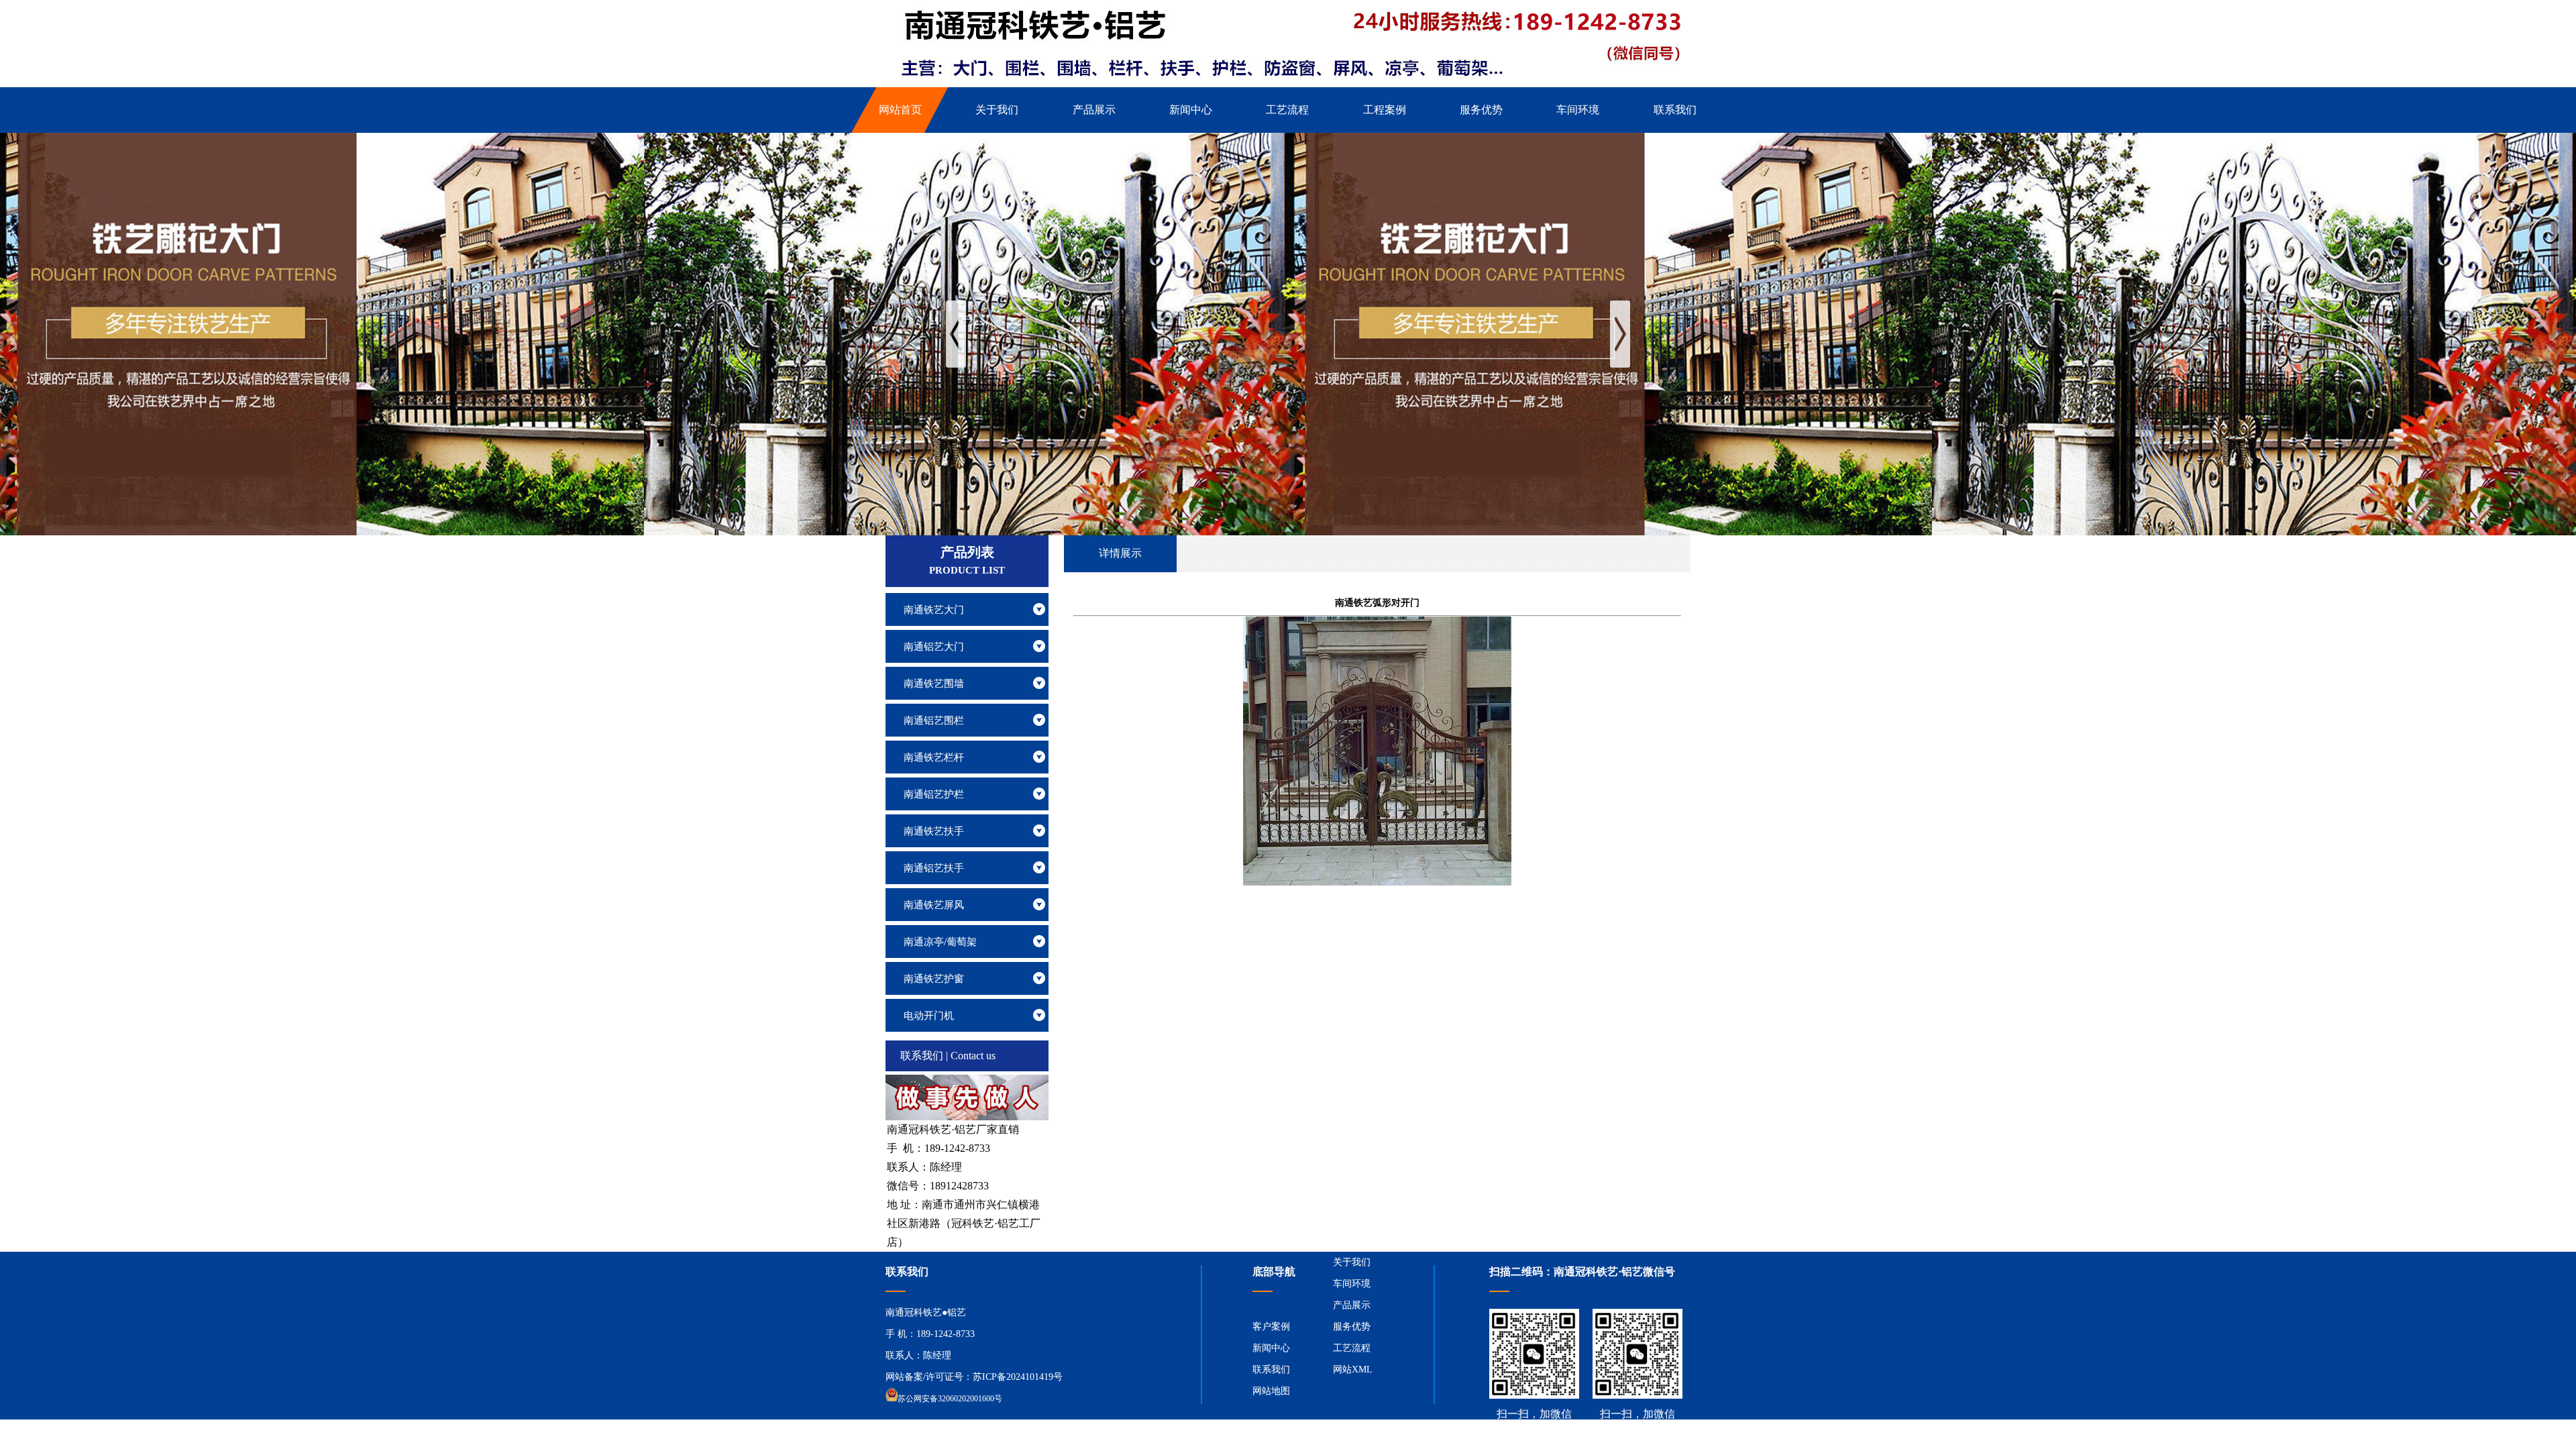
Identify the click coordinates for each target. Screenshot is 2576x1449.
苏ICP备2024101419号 (1018, 1377)
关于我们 (1352, 1262)
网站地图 (1271, 1391)
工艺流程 (1352, 1348)
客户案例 (1271, 1327)
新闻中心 (1271, 1348)
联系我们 (1271, 1370)
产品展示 (1352, 1305)
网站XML (1353, 1370)
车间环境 (1352, 1284)
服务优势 (1352, 1327)
